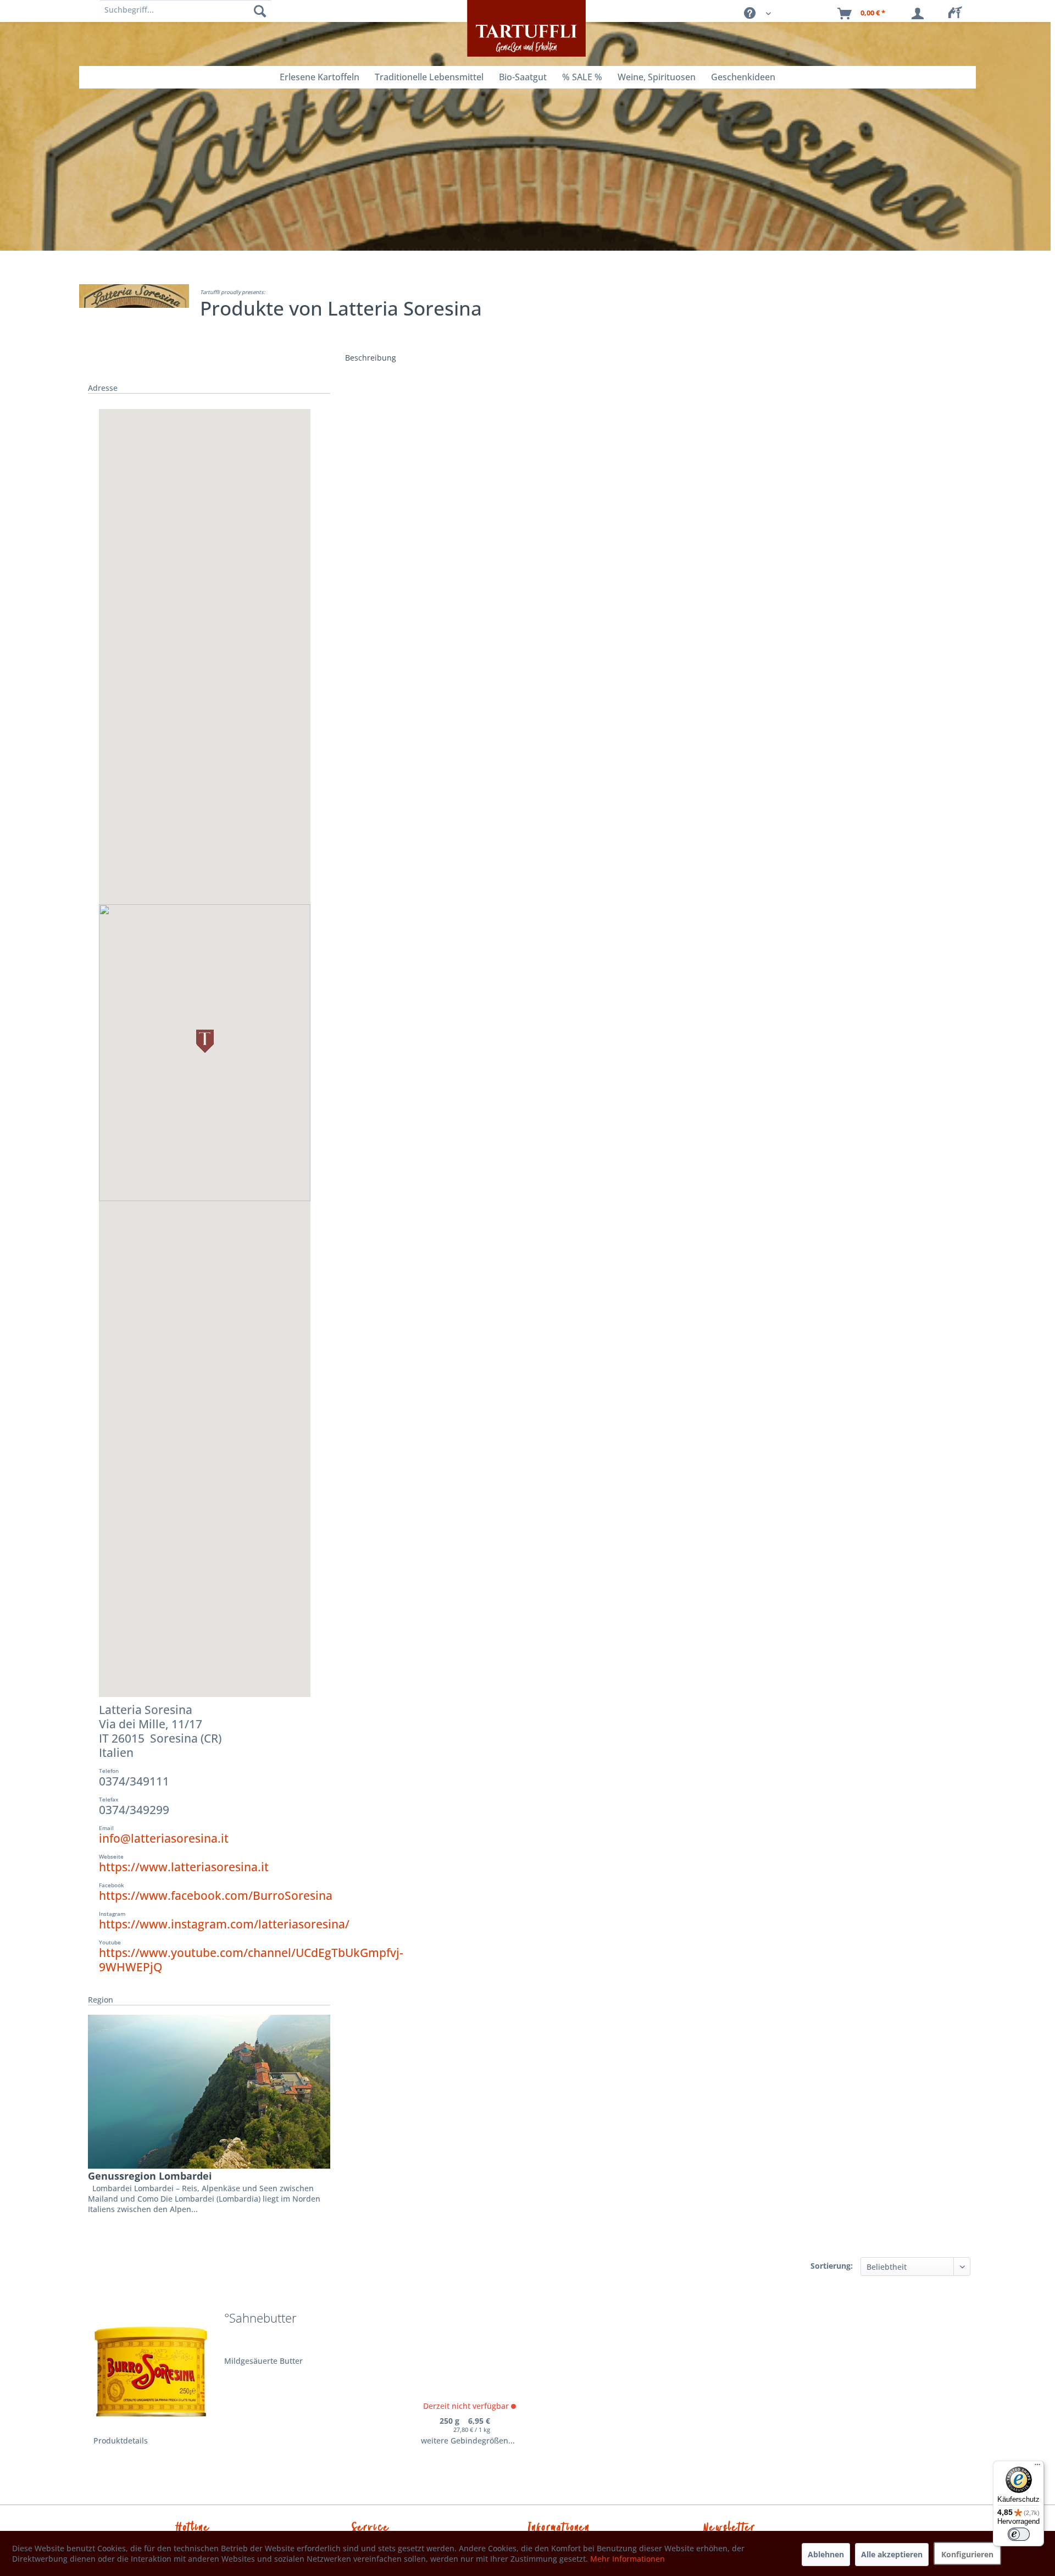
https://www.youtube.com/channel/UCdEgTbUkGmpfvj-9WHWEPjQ (251, 1960)
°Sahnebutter (260, 2319)
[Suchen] (260, 11)
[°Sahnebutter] (151, 2368)
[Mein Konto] (920, 14)
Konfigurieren (967, 2554)
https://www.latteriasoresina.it (184, 1867)
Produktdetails (121, 2440)
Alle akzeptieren (892, 2554)
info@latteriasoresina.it (164, 1838)
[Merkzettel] (958, 14)
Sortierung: (832, 2266)
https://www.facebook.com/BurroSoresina (216, 1895)
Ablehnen (826, 2554)
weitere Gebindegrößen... (468, 2440)
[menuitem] (958, 14)
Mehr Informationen (628, 2559)
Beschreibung (371, 358)
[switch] (1019, 2534)
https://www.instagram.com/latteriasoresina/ (224, 1924)
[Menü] (1037, 2467)
